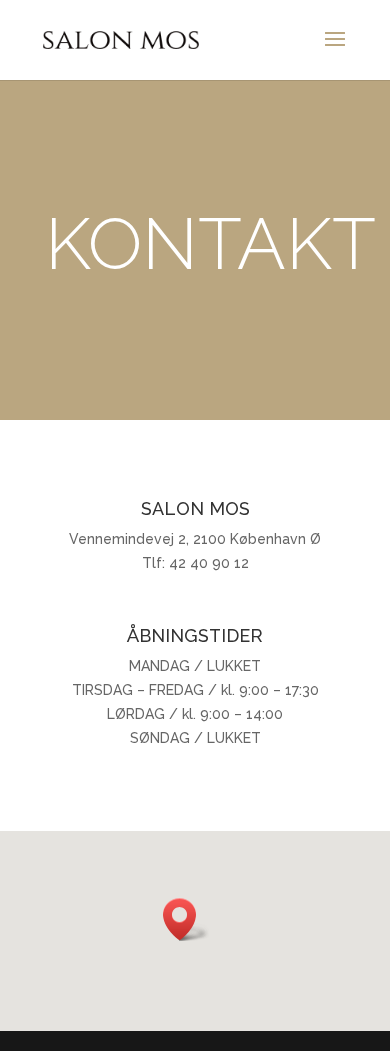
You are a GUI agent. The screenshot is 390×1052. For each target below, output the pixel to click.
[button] (186, 919)
